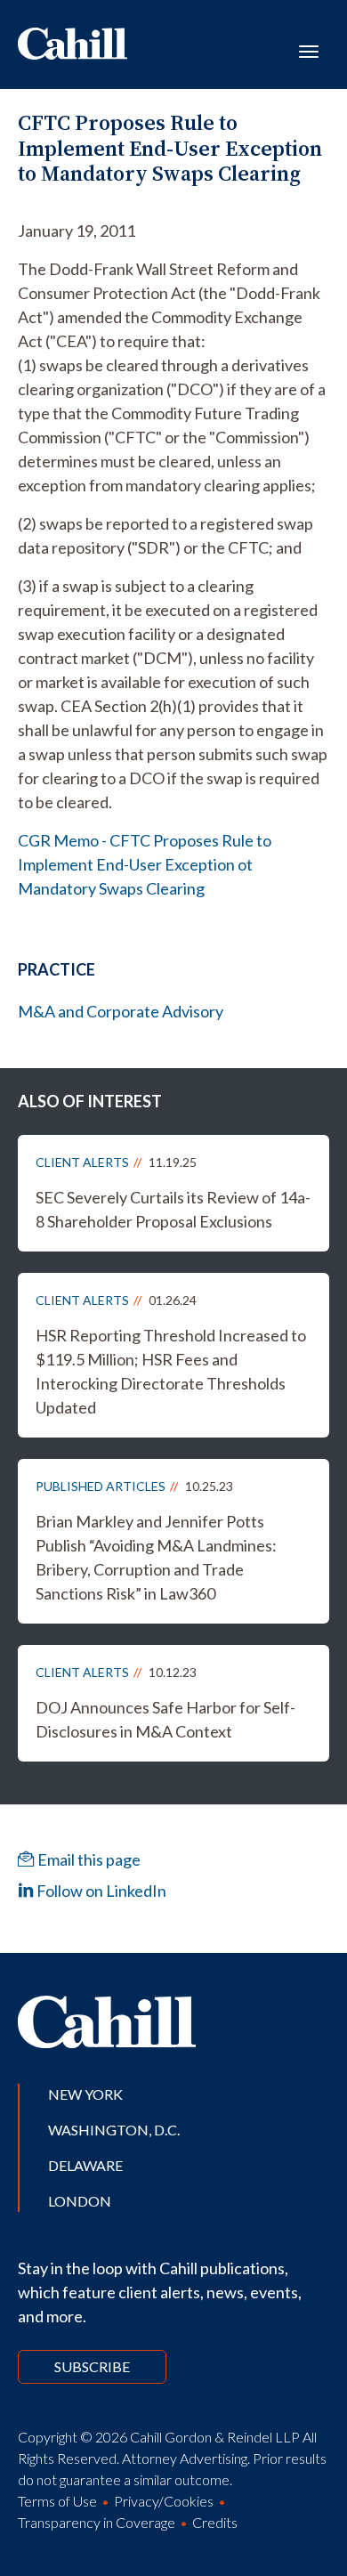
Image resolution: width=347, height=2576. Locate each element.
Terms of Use (57, 2501)
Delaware (85, 2165)
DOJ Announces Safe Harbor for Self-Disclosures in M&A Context (165, 1719)
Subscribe (92, 2366)
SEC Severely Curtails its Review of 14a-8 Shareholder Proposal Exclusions (173, 1209)
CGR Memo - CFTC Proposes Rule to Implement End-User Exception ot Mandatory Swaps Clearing (145, 864)
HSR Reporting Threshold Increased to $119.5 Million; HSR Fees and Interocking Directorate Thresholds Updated (171, 1371)
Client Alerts (82, 1162)
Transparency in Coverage (97, 2522)
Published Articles (101, 1486)
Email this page (88, 1859)
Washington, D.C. (114, 2130)
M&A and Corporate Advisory (121, 1011)
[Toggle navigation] (309, 50)
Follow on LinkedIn (100, 1891)
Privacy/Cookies (164, 2501)
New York (85, 2094)
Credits (215, 2522)
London (80, 2201)
